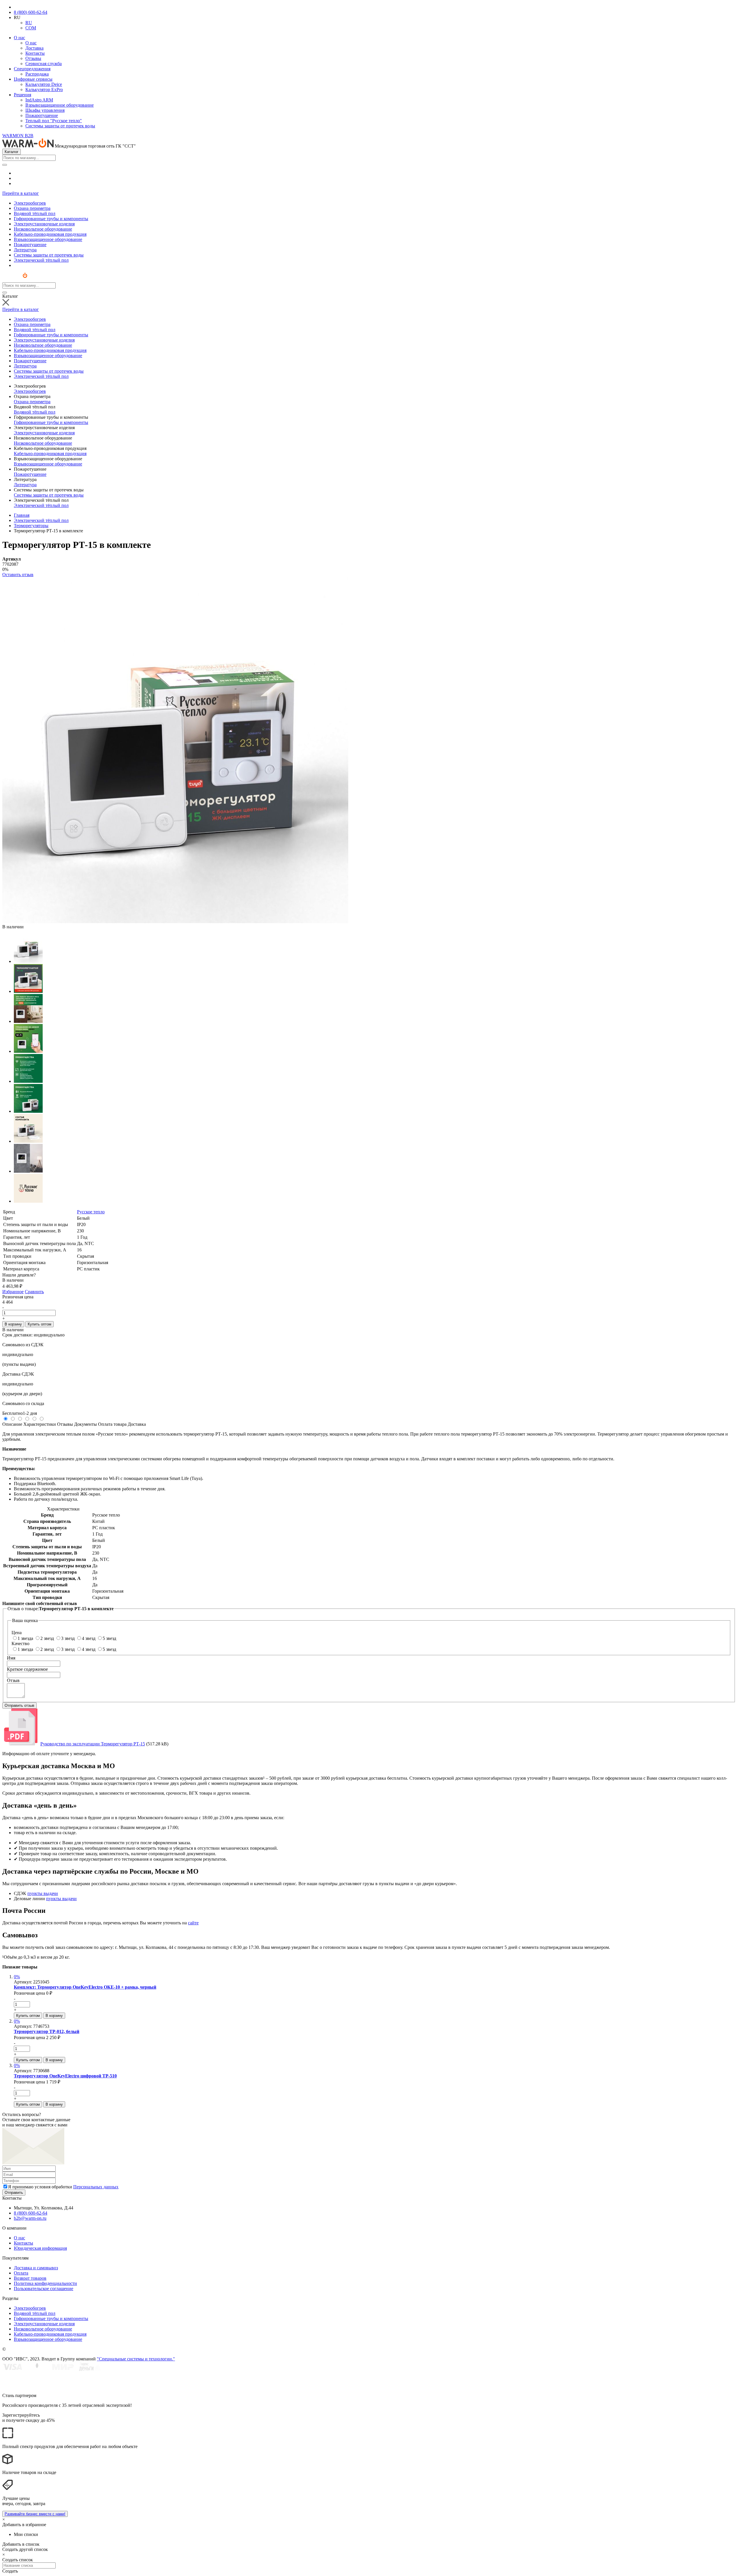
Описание (12, 1424)
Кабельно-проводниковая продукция (50, 453)
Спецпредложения (32, 69)
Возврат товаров (30, 2278)
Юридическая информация (40, 2248)
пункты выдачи (43, 1893)
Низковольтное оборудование (43, 443)
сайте (193, 1923)
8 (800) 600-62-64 (31, 12)
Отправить (14, 2193)
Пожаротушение (42, 115)
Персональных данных (96, 2187)
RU (29, 23)
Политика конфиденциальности (45, 2283)
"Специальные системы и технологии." (136, 2359)
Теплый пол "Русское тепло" (54, 121)
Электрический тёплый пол (41, 505)
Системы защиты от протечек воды (60, 126)
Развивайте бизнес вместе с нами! (35, 2514)
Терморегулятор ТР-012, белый (47, 2031)
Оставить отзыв (18, 575)
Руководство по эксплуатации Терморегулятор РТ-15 (93, 1744)
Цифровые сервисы (33, 79)
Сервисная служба (44, 64)
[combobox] (29, 158)
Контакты (35, 53)
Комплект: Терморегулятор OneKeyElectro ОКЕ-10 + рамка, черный (85, 1987)
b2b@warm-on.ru (30, 2218)
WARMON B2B (18, 136)
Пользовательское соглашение (44, 2289)
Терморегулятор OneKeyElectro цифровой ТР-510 (65, 2076)
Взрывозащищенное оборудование (60, 105)
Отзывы (33, 58)
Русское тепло (91, 1212)
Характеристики (40, 1424)
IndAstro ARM (39, 100)
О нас (19, 38)
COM (31, 28)
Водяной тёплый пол (35, 412)
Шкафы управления (45, 110)
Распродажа (37, 74)
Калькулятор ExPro (44, 89)
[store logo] (20, 280)
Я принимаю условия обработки (63, 2187)
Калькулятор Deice (44, 84)
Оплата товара (112, 1424)
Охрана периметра (32, 402)
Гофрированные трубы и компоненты (51, 422)
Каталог (12, 152)
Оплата (21, 2273)
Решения (22, 95)
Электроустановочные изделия (44, 433)
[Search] (5, 165)
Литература (25, 485)
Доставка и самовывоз (36, 2268)
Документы (85, 1424)
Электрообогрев (30, 391)
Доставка (34, 48)
